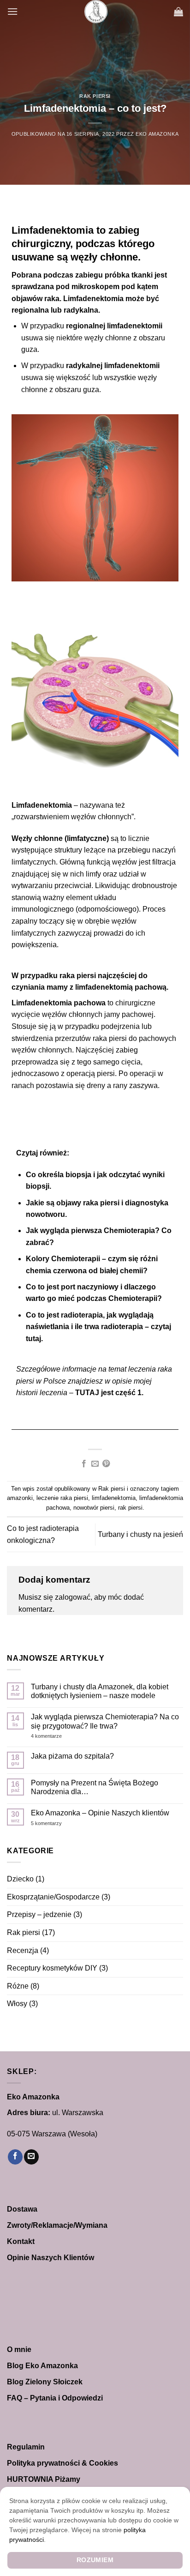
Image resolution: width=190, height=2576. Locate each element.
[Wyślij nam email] (31, 2157)
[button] (12, 11)
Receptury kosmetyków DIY (52, 1968)
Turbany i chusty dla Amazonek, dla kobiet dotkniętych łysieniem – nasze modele (100, 1691)
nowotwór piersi (94, 1508)
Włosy (17, 2004)
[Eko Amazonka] (96, 12)
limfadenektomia (114, 1498)
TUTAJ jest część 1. (109, 1393)
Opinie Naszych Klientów (50, 2258)
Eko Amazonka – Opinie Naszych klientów (100, 1813)
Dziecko (20, 1879)
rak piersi (130, 1508)
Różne (18, 1986)
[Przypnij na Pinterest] (106, 1464)
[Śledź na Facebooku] (15, 2157)
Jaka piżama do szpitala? (72, 1756)
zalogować (73, 1597)
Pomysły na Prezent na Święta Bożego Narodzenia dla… (95, 1787)
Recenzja (23, 1950)
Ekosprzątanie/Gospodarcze (53, 1897)
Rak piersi (95, 96)
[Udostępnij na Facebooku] (83, 1464)
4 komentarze (64, 1736)
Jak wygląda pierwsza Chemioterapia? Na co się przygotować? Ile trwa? (105, 1721)
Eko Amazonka (157, 134)
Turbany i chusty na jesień (140, 1534)
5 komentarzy (58, 1823)
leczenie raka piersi (62, 1498)
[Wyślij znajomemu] (95, 1464)
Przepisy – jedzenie (39, 1914)
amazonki (20, 1498)
